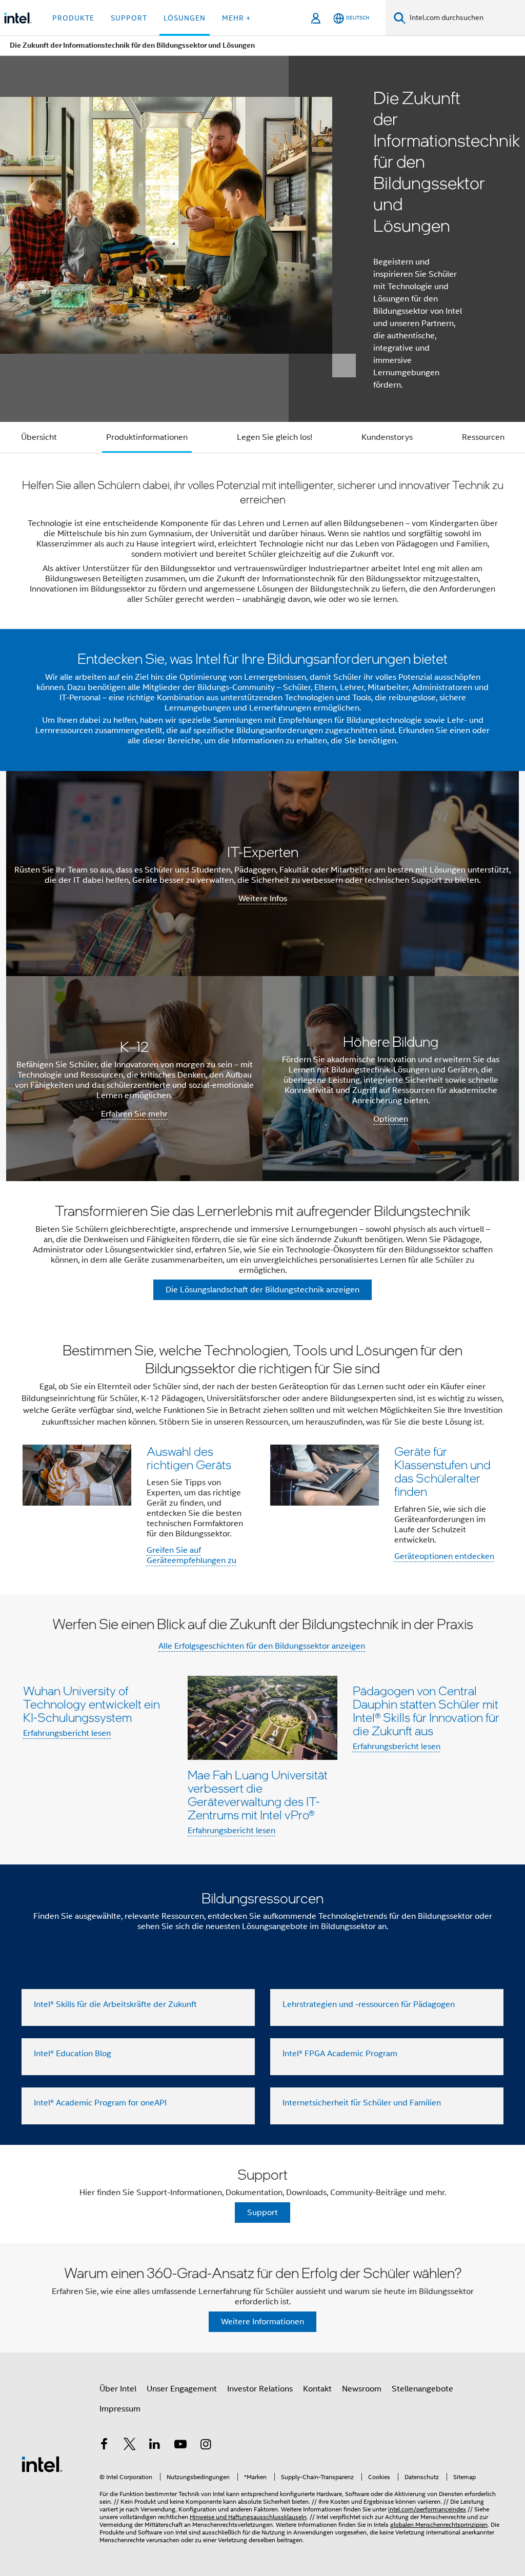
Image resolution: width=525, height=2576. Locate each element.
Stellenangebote (422, 2389)
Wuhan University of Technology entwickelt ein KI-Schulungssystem (92, 1704)
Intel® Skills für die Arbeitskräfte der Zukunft (115, 2004)
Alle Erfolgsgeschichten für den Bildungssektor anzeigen (262, 1646)
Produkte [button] (73, 18)
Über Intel (118, 2389)
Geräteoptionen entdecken (444, 1556)
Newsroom (362, 2389)
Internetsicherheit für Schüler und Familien (362, 2103)
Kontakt (317, 2389)
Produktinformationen (147, 437)
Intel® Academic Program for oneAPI (100, 2103)
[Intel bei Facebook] (104, 2446)
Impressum (120, 2409)
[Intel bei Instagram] (206, 2446)
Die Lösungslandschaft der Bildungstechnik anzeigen (262, 1290)
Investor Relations (260, 2389)
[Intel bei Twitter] (130, 2446)
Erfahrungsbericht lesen (67, 1733)
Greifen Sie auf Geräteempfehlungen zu (191, 1555)
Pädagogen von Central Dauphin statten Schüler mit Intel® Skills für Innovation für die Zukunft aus (426, 1710)
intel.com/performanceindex (427, 2509)
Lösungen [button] (185, 18)
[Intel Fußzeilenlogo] (42, 2464)
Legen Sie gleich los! (275, 437)
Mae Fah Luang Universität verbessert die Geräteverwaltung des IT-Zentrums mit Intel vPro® (258, 1794)
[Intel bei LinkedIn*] (155, 2446)
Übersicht (39, 437)
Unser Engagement (182, 2389)
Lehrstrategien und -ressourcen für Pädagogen (369, 2004)
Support (262, 2213)
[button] (262, 1457)
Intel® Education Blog (73, 2054)
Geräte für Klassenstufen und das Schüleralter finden (442, 1471)
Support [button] (129, 18)
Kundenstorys (387, 437)
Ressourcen (483, 437)
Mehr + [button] (236, 18)
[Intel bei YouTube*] (180, 2446)
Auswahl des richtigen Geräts (189, 1458)
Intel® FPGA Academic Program (340, 2054)
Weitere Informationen (262, 2322)
